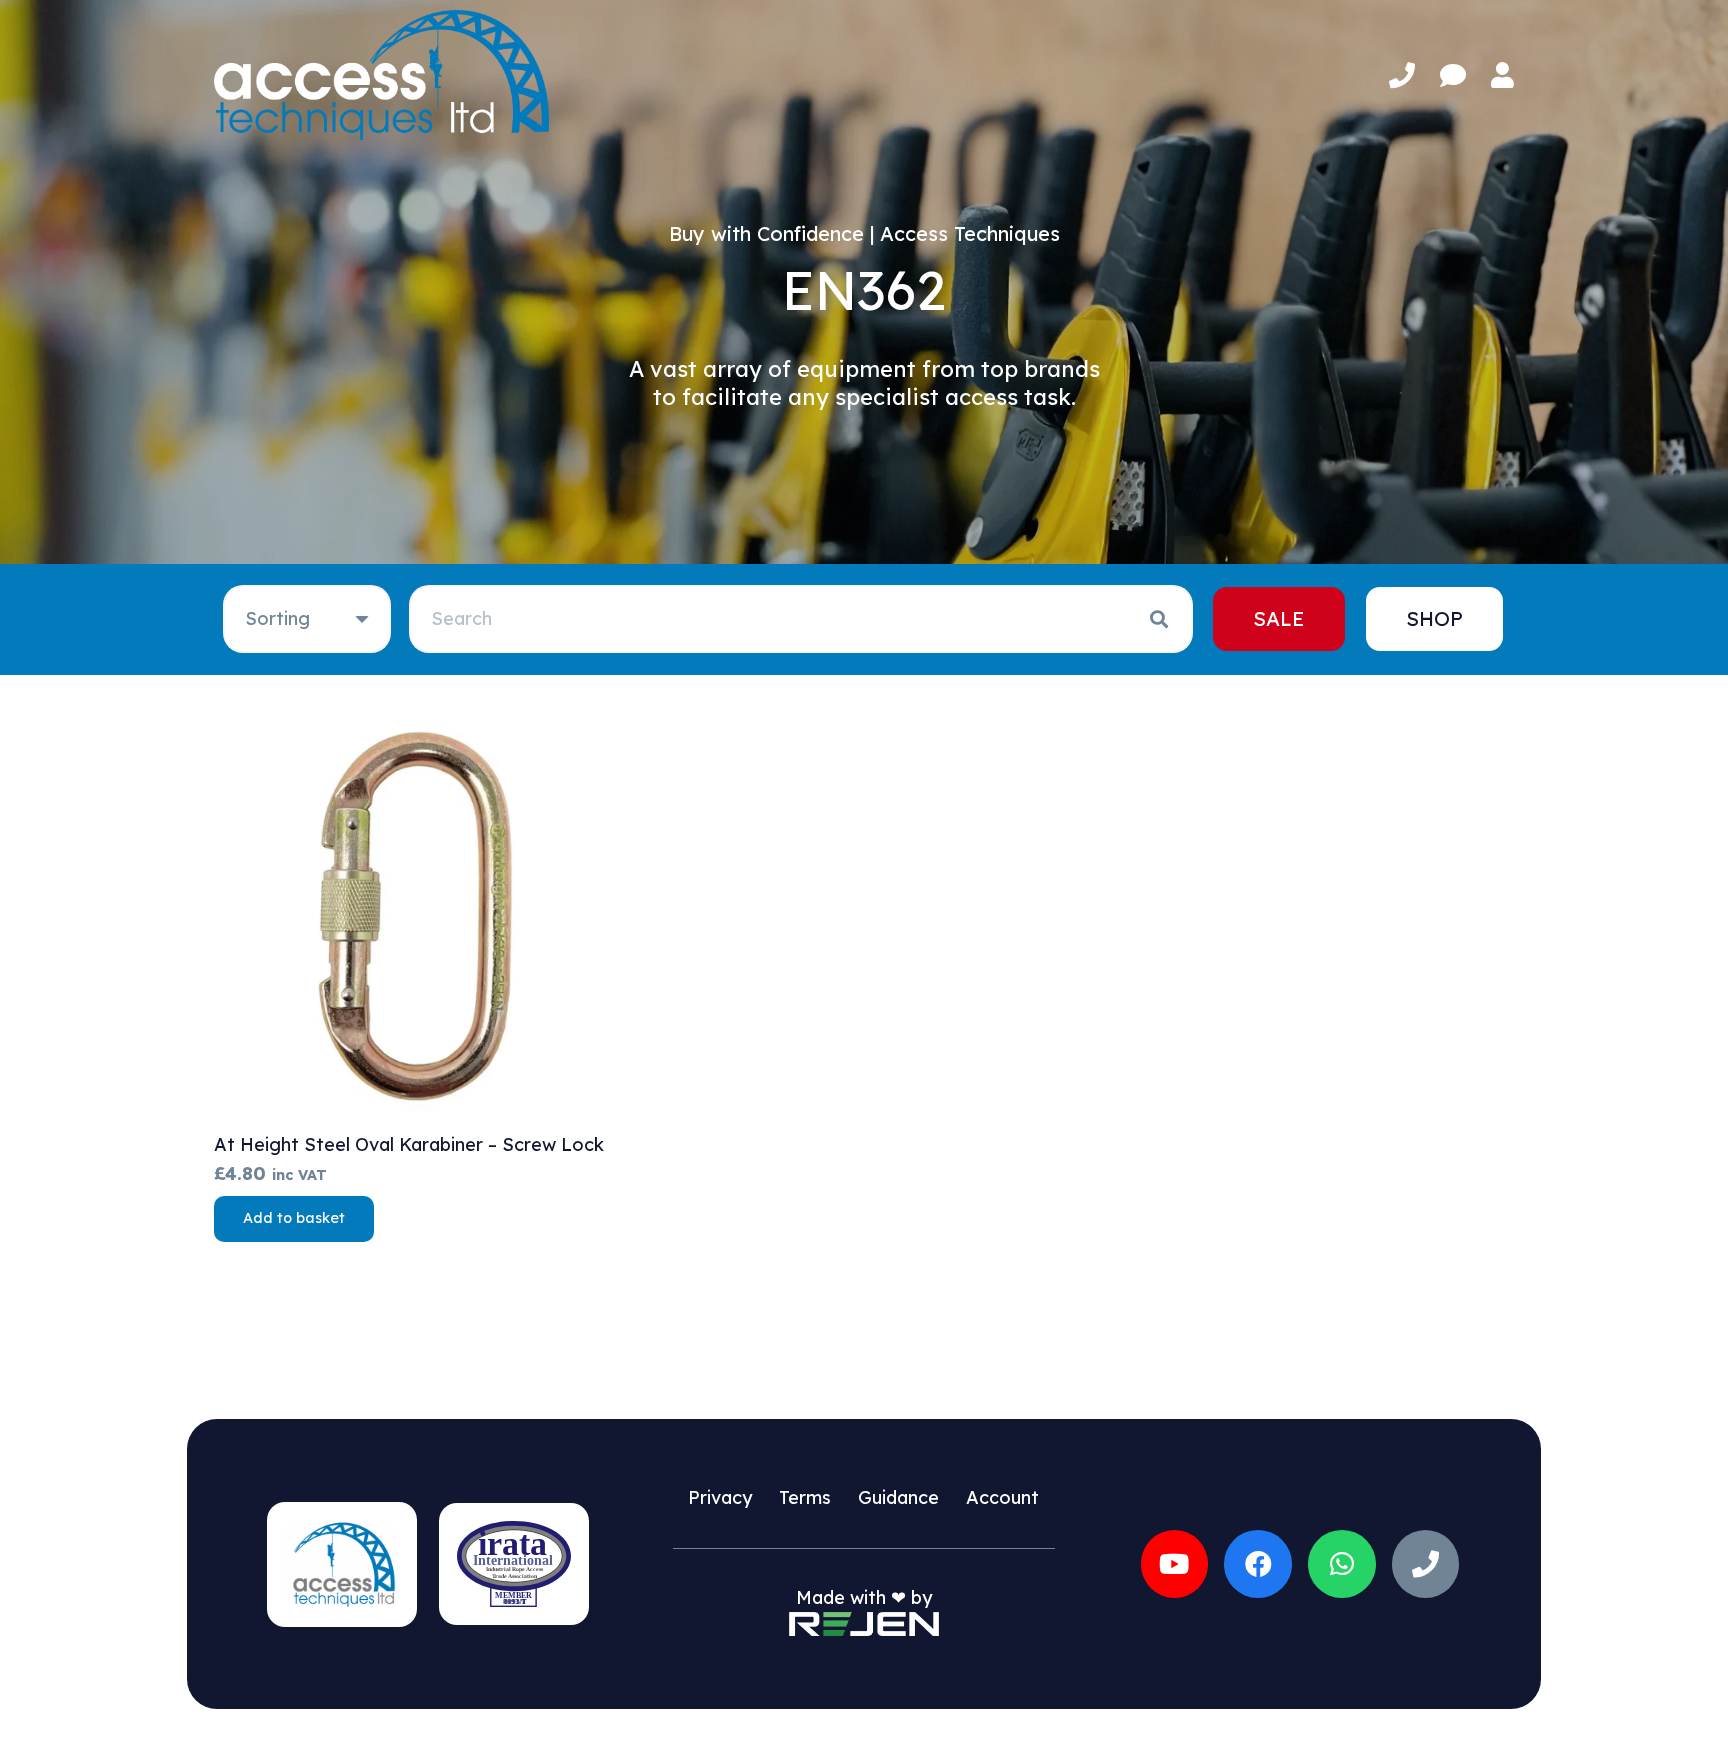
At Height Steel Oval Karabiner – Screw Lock (409, 1144)
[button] (294, 1219)
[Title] (1426, 1564)
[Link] (1402, 75)
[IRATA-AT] (514, 1564)
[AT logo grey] (381, 75)
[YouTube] (1175, 1564)
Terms (805, 1497)
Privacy (720, 1497)
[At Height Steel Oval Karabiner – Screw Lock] (418, 915)
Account (1002, 1497)
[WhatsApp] (1342, 1564)
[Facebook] (1258, 1564)
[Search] (1159, 619)
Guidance (898, 1497)
